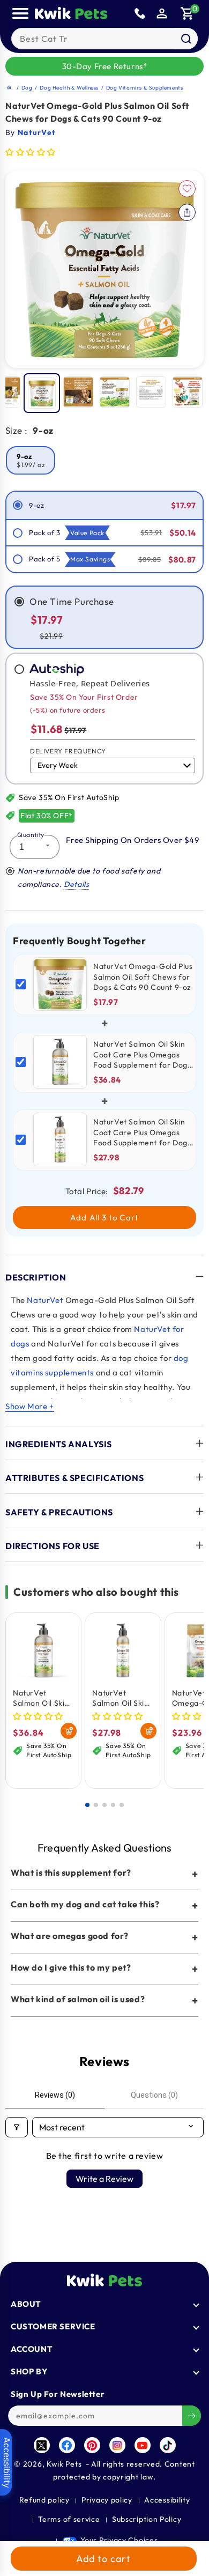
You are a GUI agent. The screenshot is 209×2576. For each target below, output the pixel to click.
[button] (188, 13)
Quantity (31, 835)
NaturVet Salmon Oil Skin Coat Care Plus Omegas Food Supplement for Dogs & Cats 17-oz (41, 1698)
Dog (28, 88)
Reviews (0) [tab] (55, 2095)
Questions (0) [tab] (154, 2095)
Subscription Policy (147, 2519)
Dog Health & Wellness (70, 88)
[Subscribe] (192, 2416)
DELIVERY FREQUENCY (68, 751)
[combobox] (104, 39)
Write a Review (104, 2179)
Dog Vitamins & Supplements (145, 88)
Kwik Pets (64, 2464)
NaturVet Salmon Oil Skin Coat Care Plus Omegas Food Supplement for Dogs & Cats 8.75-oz (121, 1698)
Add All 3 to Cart (104, 1217)
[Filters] (17, 2127)
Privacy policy (107, 2500)
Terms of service (69, 2519)
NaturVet (45, 1300)
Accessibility (167, 2500)
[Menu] (20, 13)
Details (76, 884)
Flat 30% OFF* (47, 816)
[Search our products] (186, 39)
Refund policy (44, 2500)
